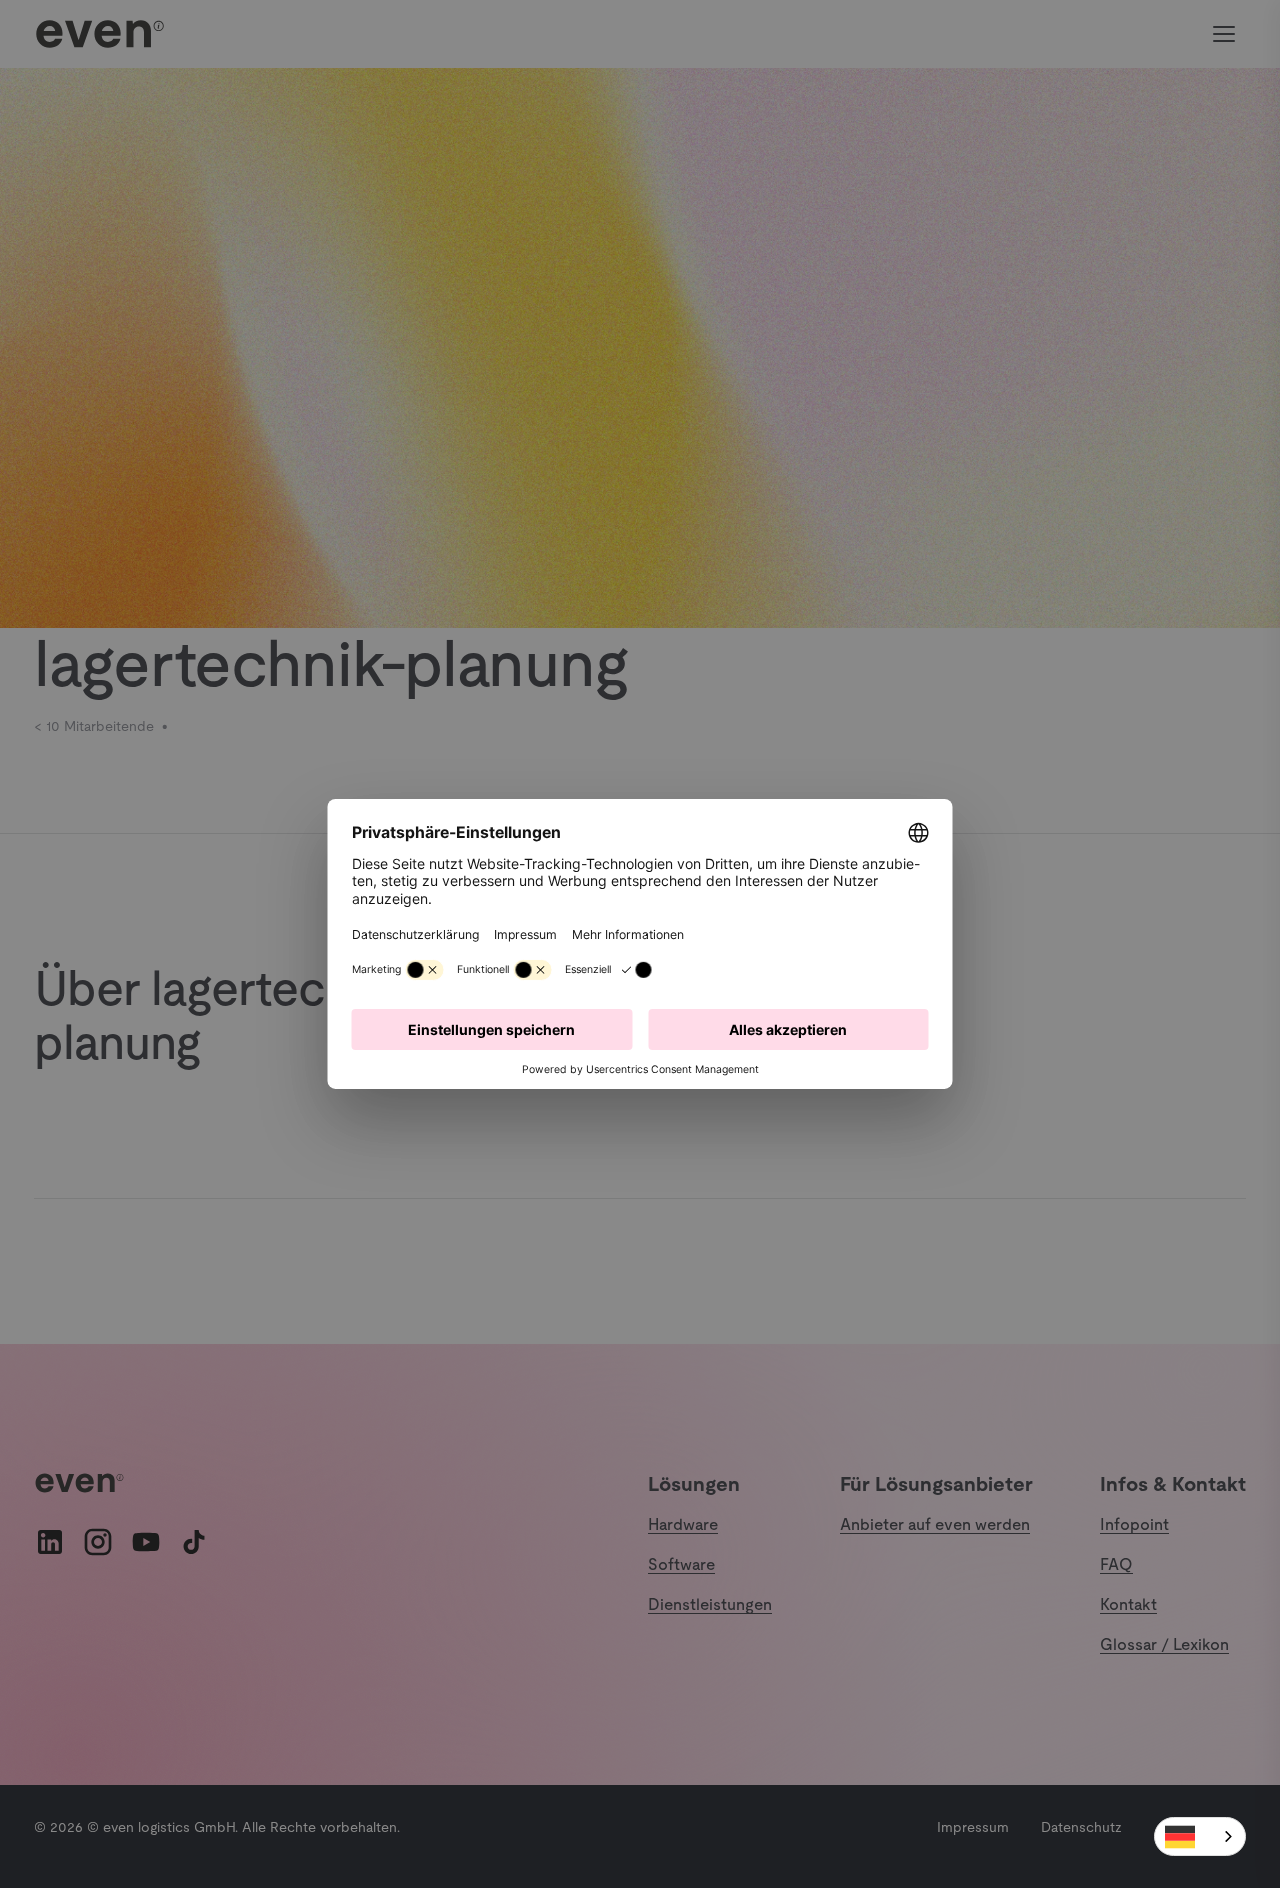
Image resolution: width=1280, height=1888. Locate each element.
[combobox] (1200, 1836)
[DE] (1200, 1836)
